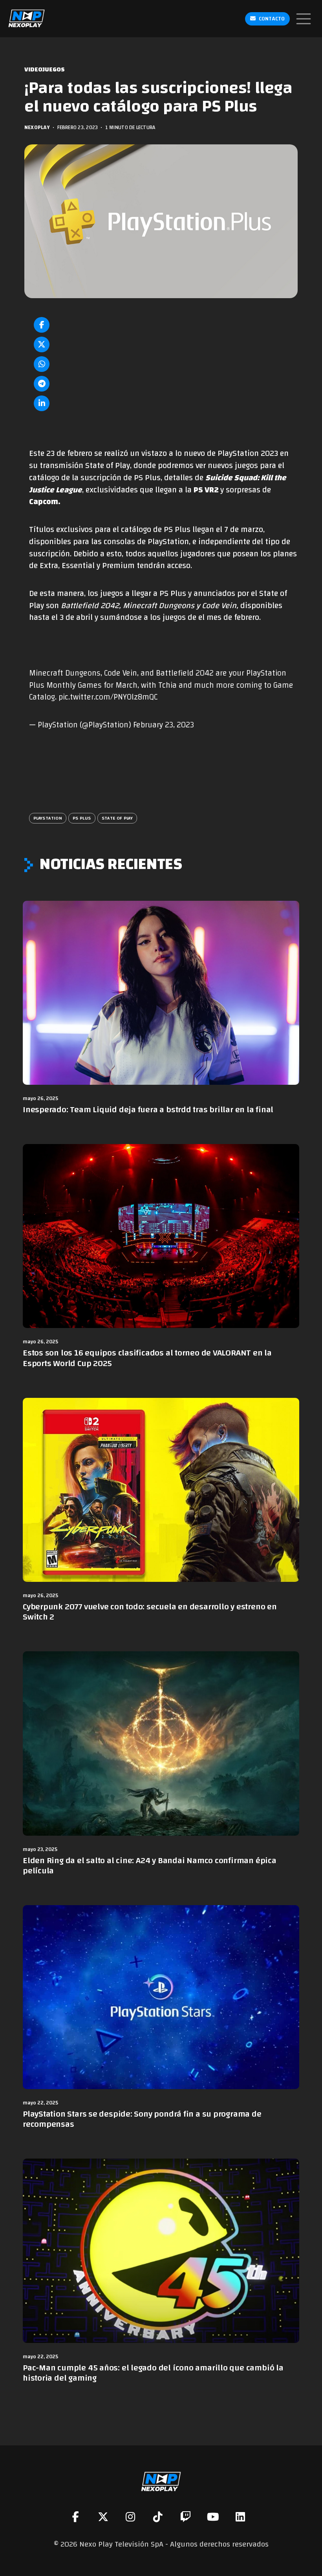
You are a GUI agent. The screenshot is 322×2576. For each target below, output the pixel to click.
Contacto (272, 19)
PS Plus (82, 818)
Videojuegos (45, 70)
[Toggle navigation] (304, 19)
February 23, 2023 (164, 725)
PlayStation (48, 818)
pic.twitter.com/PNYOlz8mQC (108, 697)
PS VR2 (206, 490)
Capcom (44, 502)
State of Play (117, 818)
